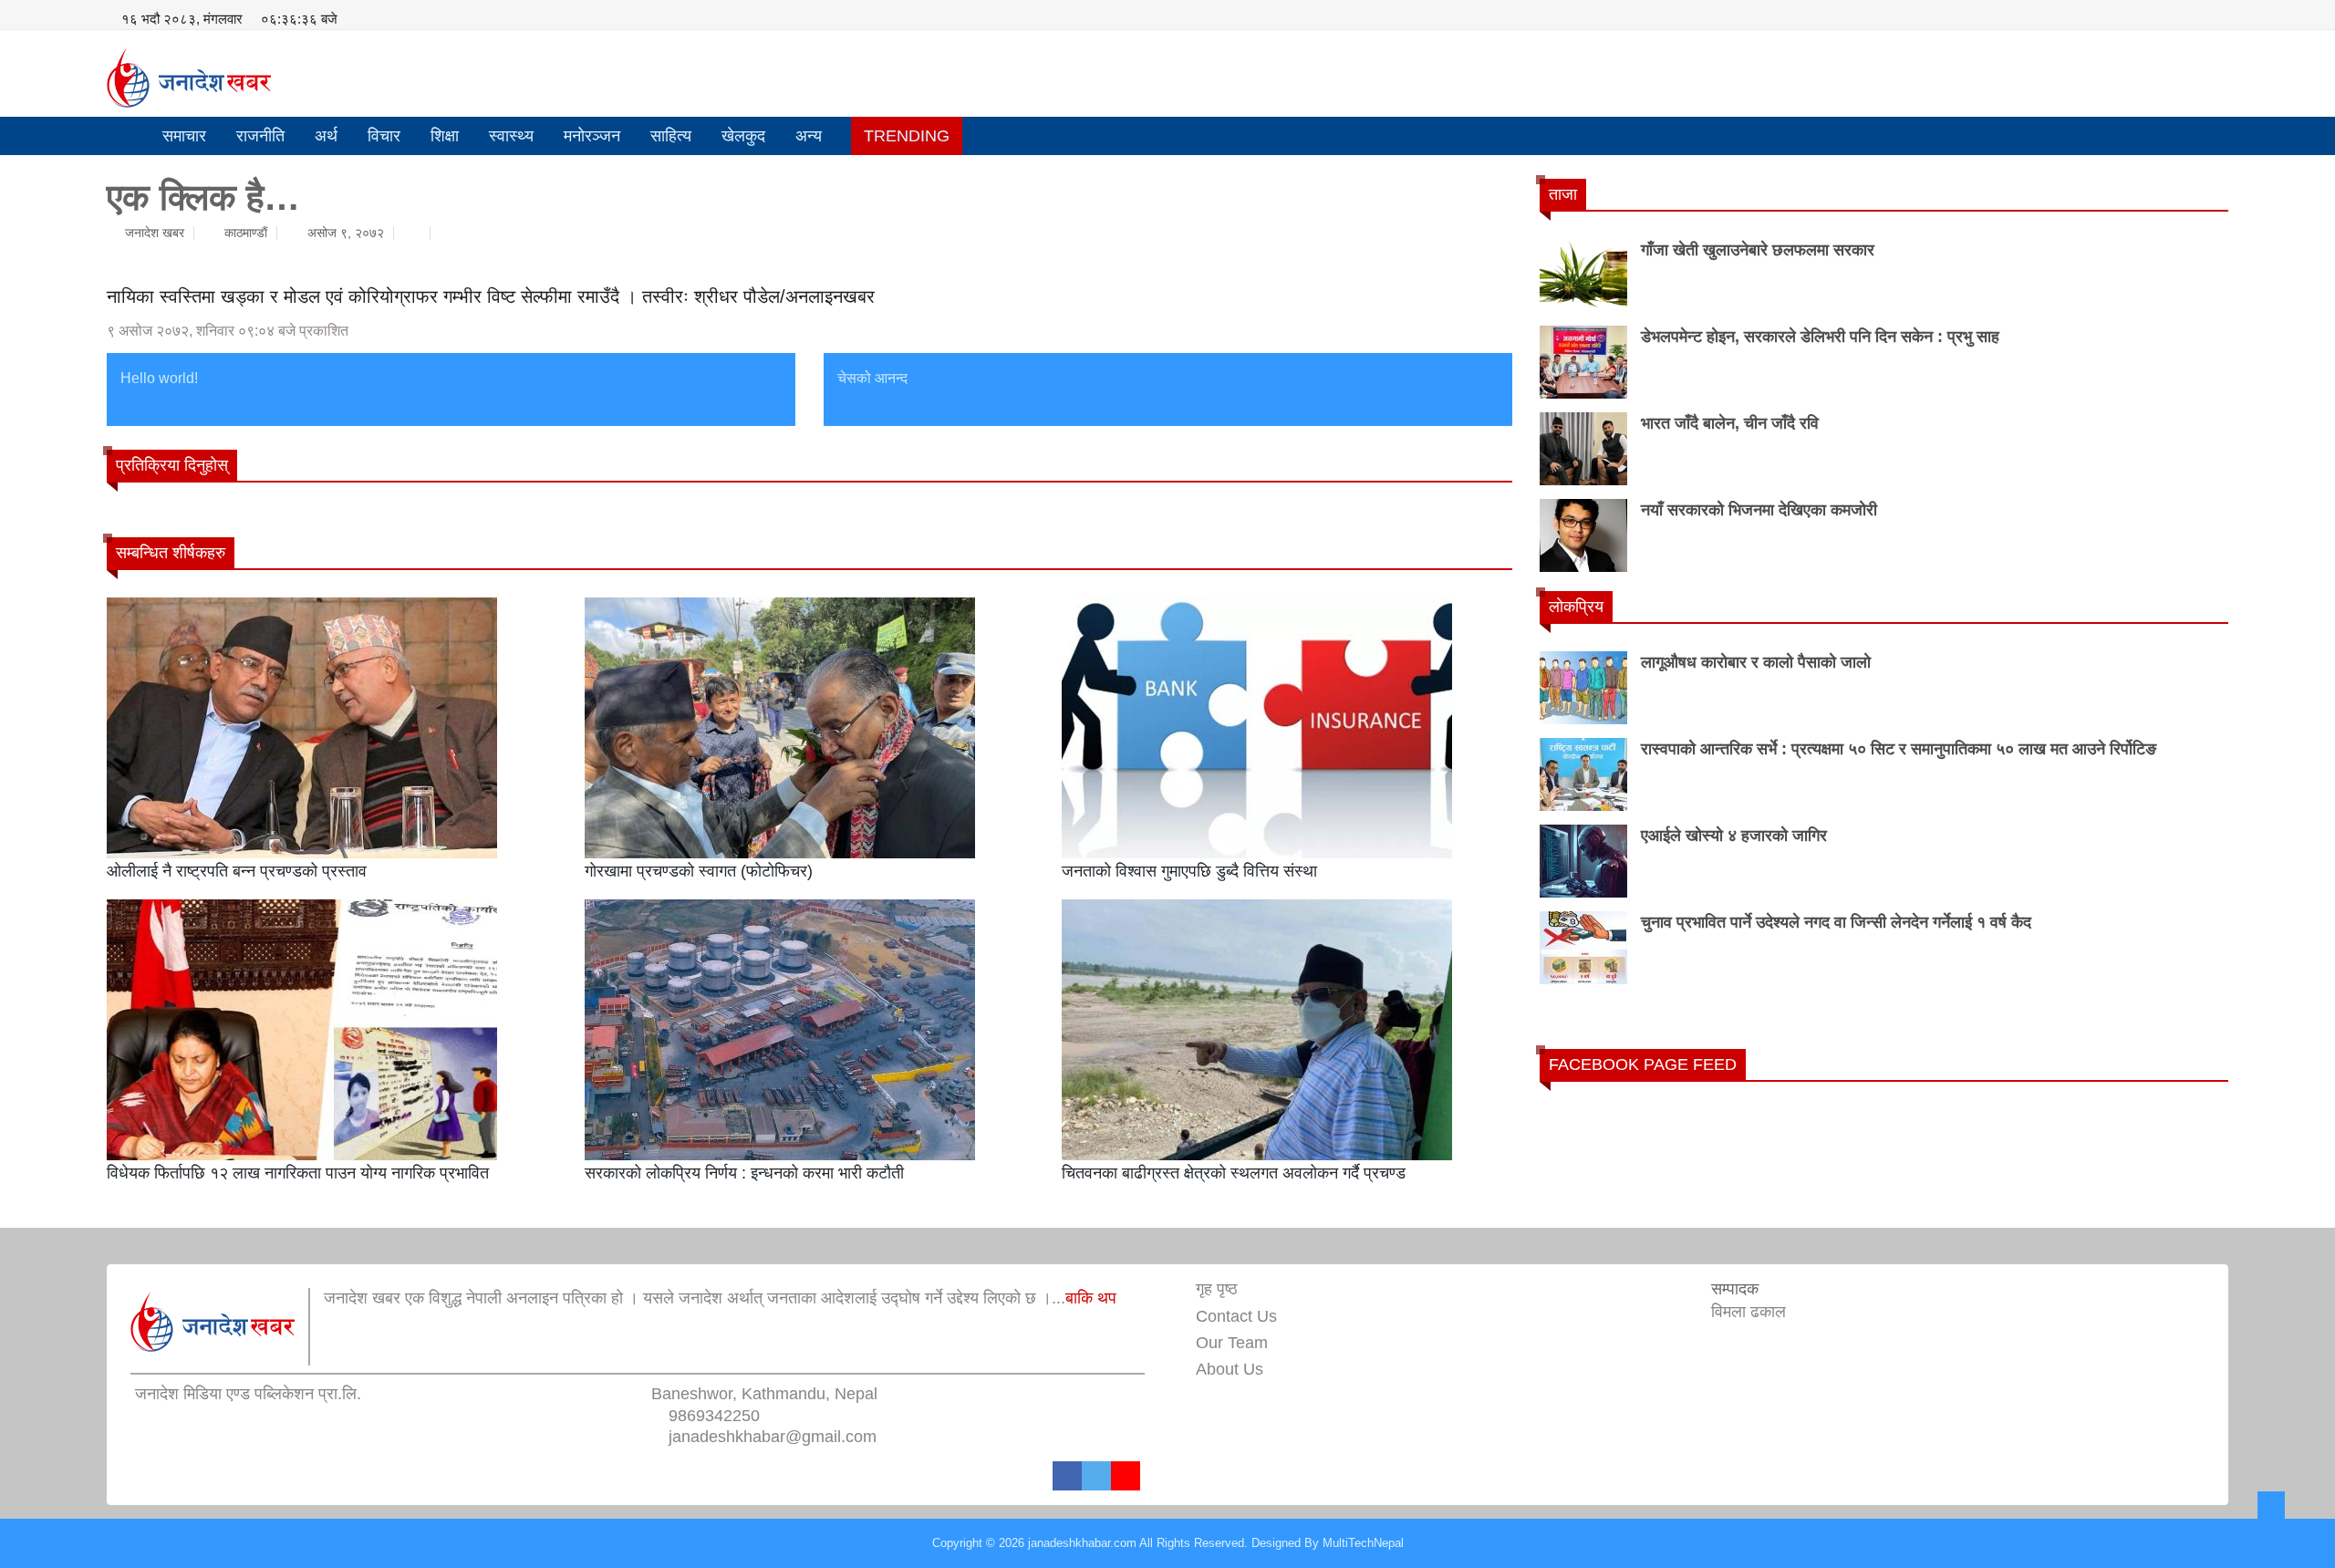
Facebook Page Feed (1643, 1064)
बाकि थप (1091, 1298)
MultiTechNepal (1363, 1543)
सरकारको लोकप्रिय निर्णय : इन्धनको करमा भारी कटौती (744, 1173)
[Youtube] (1126, 1476)
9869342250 (714, 1416)
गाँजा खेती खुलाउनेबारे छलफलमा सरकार (1758, 250)
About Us (1230, 1369)
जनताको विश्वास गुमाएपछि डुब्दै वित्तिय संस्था (1189, 871)
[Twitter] (1096, 1476)
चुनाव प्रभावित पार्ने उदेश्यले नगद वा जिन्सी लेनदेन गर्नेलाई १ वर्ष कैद (1836, 922)
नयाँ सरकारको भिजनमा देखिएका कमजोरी (1759, 510)
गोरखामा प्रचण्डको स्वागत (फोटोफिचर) (699, 871)
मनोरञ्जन (592, 136)
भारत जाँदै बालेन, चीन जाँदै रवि (1730, 423)
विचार (384, 136)
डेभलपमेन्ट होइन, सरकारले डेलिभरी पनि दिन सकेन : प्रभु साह (1820, 337)
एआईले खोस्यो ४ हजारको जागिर (1734, 836)
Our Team (1232, 1343)
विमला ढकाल (1749, 1312)
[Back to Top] (2271, 1505)
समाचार (184, 136)
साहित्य (671, 136)
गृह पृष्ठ (1217, 1289)
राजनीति (260, 136)
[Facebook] (1067, 1476)
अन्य (809, 136)
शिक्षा (445, 136)
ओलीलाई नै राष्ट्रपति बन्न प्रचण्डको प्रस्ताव (237, 871)
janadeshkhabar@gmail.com (773, 1437)
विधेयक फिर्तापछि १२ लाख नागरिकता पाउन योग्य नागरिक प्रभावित (298, 1173)
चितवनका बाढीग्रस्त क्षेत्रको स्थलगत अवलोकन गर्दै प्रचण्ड (1234, 1173)
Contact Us (1236, 1316)
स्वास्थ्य (511, 136)
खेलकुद (743, 136)
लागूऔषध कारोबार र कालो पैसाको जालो (1756, 662)
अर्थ (326, 136)
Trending (907, 136)
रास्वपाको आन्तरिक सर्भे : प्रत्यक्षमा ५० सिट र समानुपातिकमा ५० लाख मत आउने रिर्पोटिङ (1899, 749)
